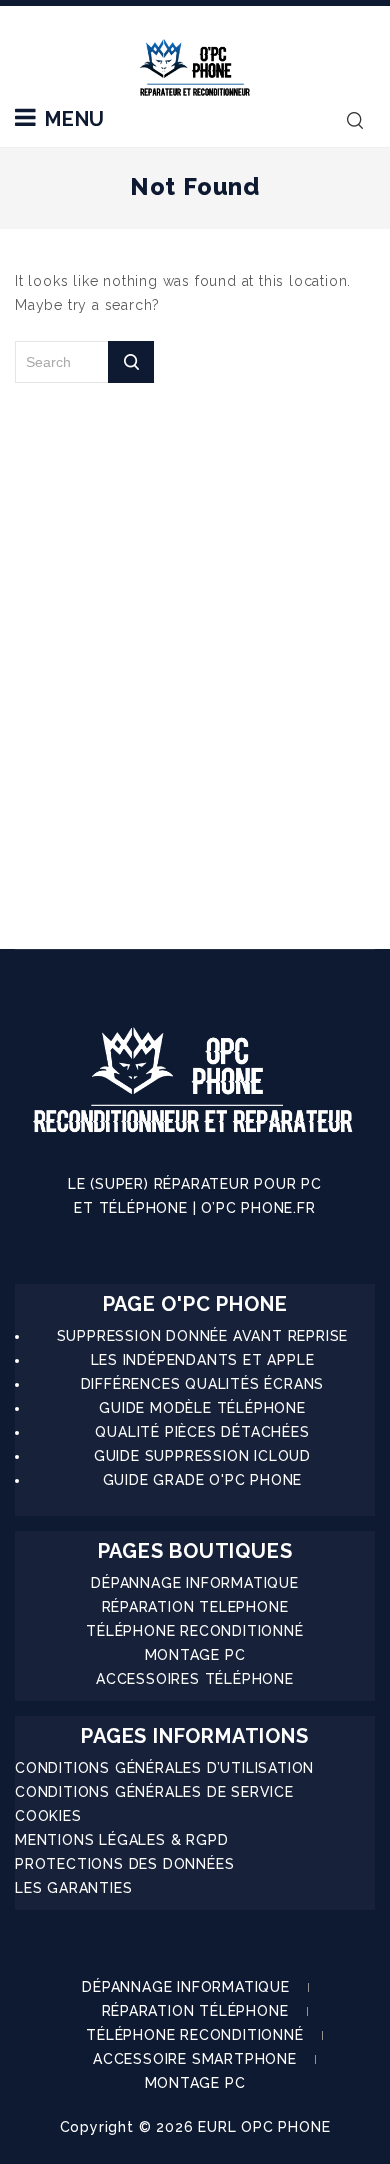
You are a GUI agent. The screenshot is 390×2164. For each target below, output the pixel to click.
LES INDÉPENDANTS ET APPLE (203, 1360)
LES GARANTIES (73, 1888)
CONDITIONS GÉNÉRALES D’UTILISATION (164, 1768)
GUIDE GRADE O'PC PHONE (203, 1480)
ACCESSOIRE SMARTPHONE (195, 2059)
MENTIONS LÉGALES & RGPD (121, 1840)
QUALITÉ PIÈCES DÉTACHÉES (202, 1432)
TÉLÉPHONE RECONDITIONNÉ (194, 1631)
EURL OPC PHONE (264, 2127)
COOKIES (48, 1816)
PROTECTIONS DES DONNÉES (124, 1864)
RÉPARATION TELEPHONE (195, 1607)
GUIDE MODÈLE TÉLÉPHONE (202, 1408)
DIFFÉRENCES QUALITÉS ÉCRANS (203, 1384)
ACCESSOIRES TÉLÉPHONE (195, 1679)
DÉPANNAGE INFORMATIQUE (195, 1583)
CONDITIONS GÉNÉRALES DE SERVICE (154, 1792)
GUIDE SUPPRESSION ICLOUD (202, 1456)
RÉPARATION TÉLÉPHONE (195, 2011)
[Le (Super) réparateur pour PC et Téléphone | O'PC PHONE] (195, 69)
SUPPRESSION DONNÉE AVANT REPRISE (203, 1336)
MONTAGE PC (195, 1655)
